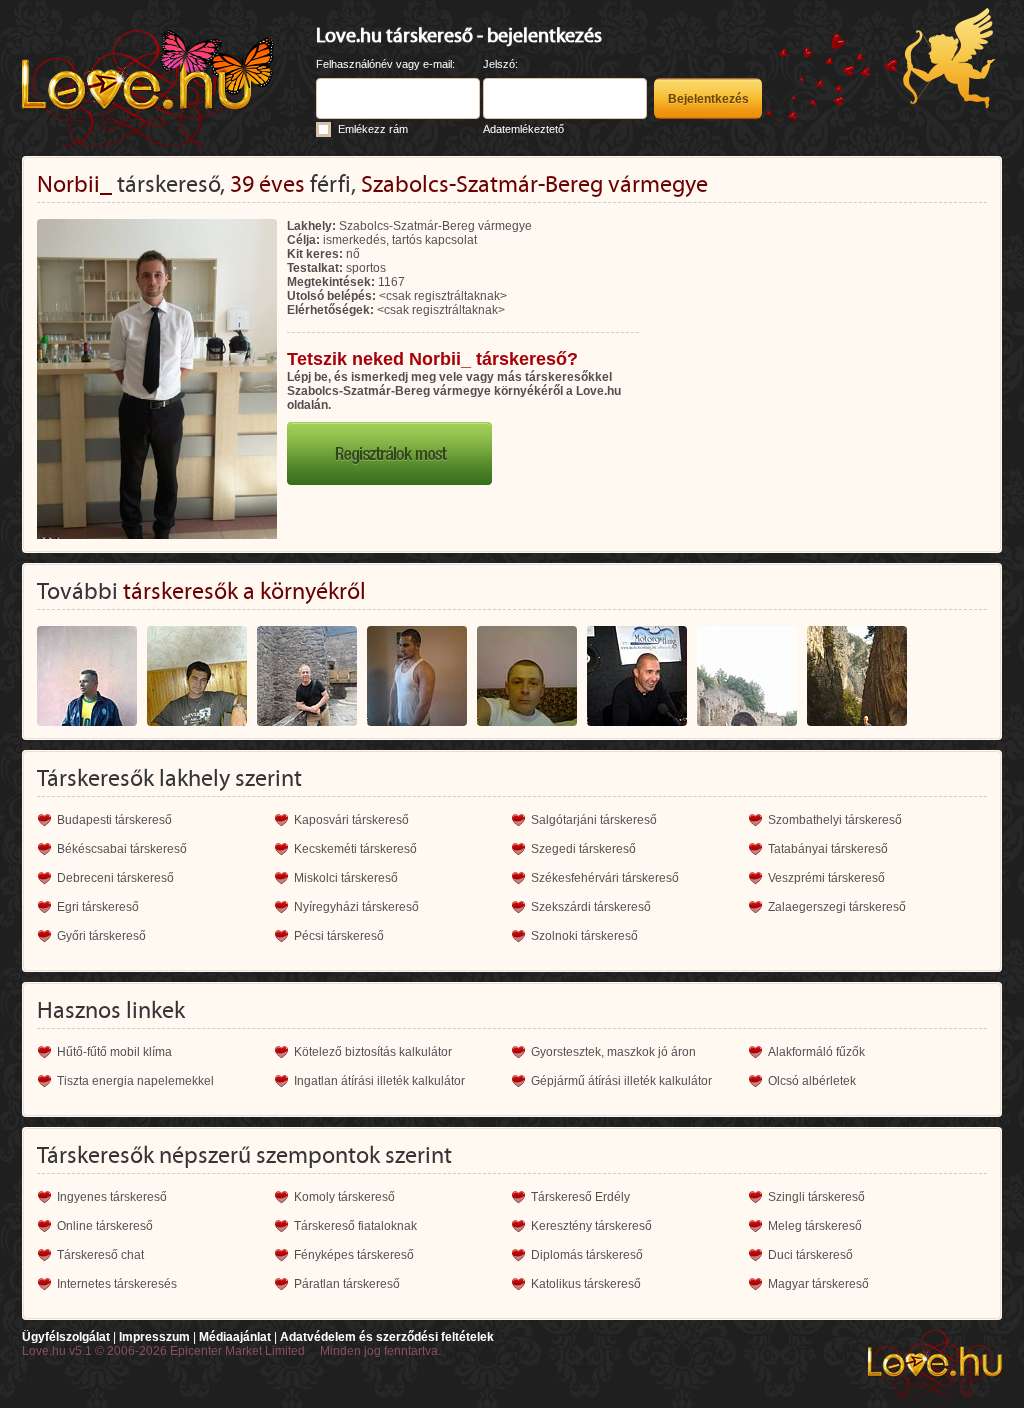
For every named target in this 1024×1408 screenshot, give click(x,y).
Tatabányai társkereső (828, 849)
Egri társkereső (98, 907)
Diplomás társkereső (587, 1255)
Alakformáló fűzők (816, 1052)
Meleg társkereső (815, 1226)
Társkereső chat (100, 1255)
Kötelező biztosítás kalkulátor (373, 1052)
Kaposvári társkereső (351, 820)
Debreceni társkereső (115, 878)
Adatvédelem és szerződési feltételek (387, 1337)
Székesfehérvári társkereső (605, 878)
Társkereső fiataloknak (355, 1226)
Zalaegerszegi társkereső (837, 907)
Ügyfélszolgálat (66, 1337)
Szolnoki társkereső (584, 936)
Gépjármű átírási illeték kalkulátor (621, 1081)
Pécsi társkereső (339, 936)
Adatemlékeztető (523, 129)
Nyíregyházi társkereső (356, 907)
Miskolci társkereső (346, 878)
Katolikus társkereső (586, 1284)
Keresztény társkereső (591, 1226)
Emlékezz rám (373, 129)
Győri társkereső (101, 936)
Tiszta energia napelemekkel (135, 1081)
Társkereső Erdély (580, 1197)
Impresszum (154, 1337)
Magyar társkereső (818, 1284)
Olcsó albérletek (812, 1081)
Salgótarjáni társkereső (594, 820)
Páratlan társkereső (347, 1284)
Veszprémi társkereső (826, 878)
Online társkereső (105, 1226)
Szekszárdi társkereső (591, 907)
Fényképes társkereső (354, 1255)
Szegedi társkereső (583, 849)
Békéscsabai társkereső (122, 849)
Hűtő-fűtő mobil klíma (114, 1052)
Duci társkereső (810, 1255)
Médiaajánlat (235, 1337)
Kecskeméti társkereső (355, 849)
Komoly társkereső (344, 1197)
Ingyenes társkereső (112, 1197)
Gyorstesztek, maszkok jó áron (613, 1052)
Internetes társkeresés (117, 1284)
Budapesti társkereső (114, 820)
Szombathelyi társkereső (835, 820)
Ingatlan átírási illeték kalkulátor (379, 1081)
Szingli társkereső (816, 1197)
